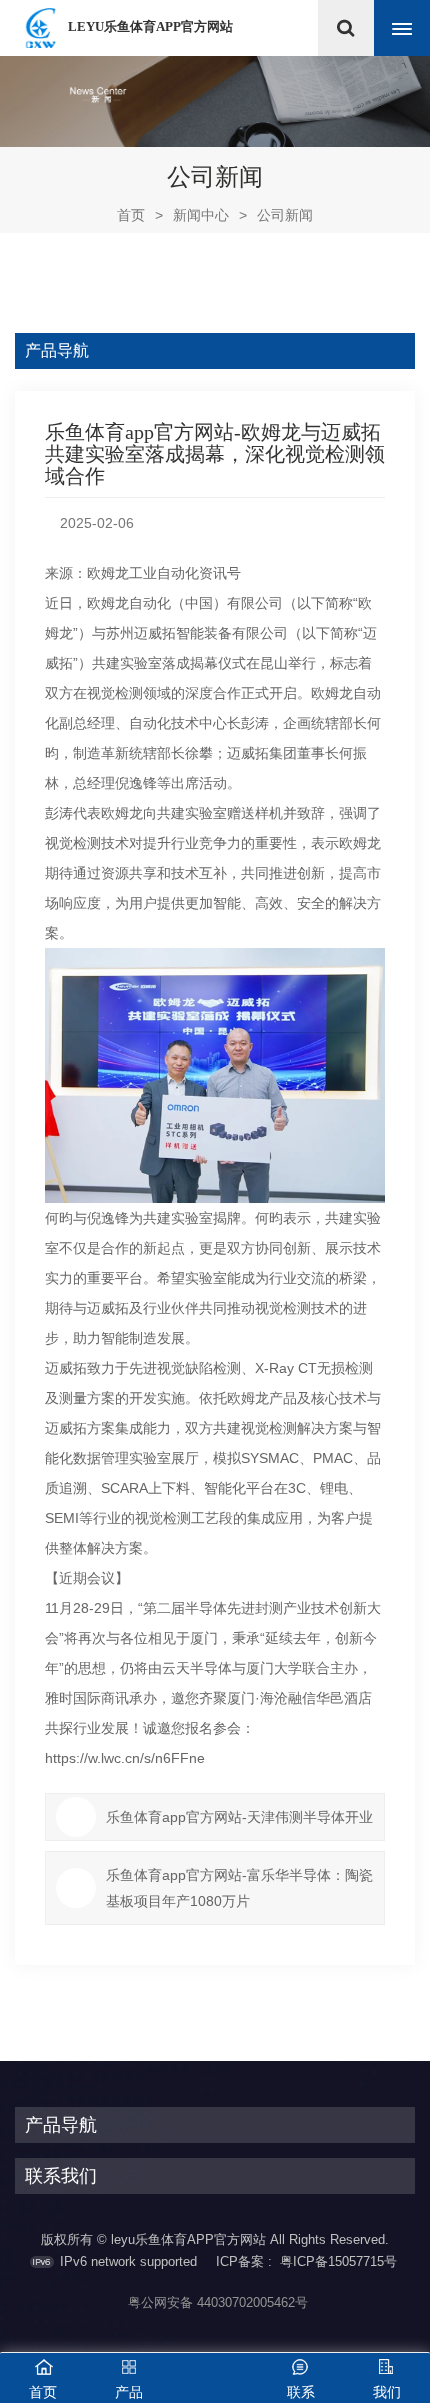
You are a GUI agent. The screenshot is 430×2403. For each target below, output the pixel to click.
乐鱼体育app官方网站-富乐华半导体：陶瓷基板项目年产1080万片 (239, 1888)
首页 (140, 215)
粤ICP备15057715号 (338, 2261)
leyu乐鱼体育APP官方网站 (150, 26)
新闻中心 (201, 215)
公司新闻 (285, 215)
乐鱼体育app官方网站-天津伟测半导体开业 (239, 1817)
